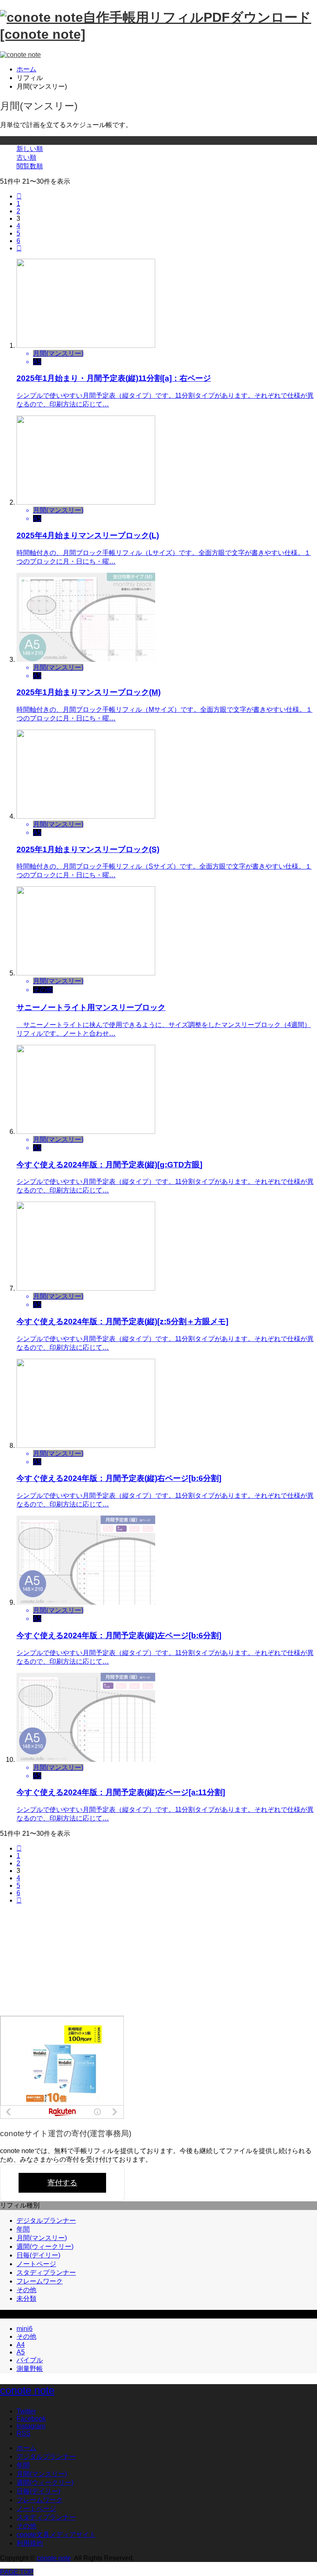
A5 (21, 2352)
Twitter (26, 2411)
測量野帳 (30, 2369)
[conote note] (20, 55)
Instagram (31, 2426)
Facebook (31, 2419)
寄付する (62, 2183)
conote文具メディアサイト (56, 2535)
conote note (27, 2390)
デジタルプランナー (46, 2221)
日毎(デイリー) (38, 2255)
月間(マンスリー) (42, 2238)
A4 (21, 2345)
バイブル (30, 2360)
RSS (24, 2433)
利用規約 (30, 2543)
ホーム (26, 2448)
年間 (23, 2229)
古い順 (26, 157)
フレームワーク (40, 2281)
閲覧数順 (30, 166)
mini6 (25, 2329)
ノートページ (36, 2264)
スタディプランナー (46, 2273)
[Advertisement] (62, 1962)
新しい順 (30, 149)
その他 (26, 2290)
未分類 (26, 2299)
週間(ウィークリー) (45, 2247)
